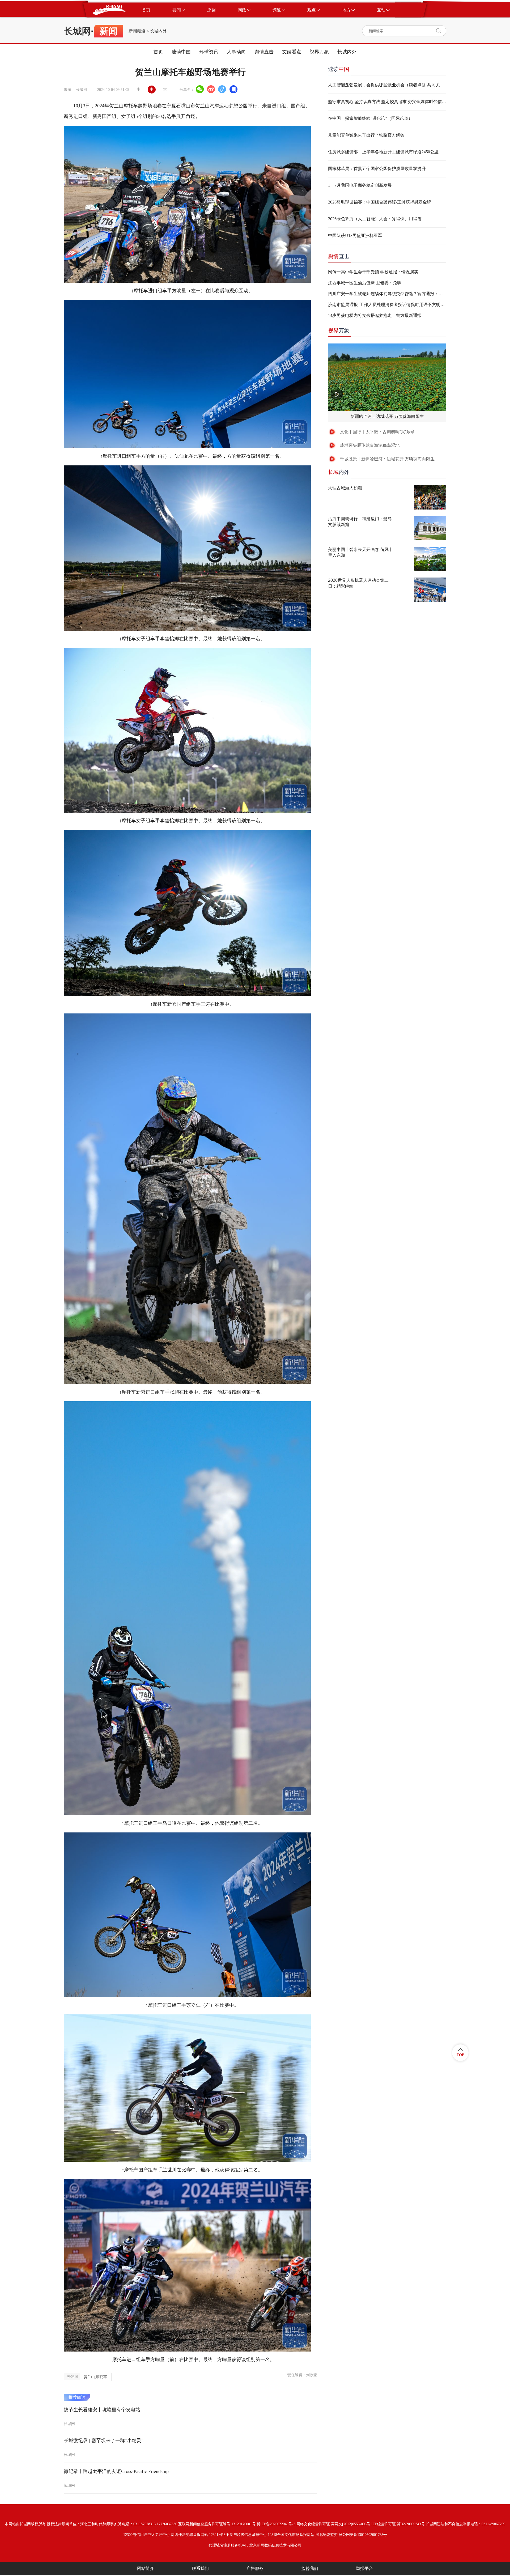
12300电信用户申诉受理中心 (146, 2535)
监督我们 (310, 2568)
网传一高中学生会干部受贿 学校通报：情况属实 (373, 272)
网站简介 (146, 2568)
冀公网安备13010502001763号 (363, 2535)
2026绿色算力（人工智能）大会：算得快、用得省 (375, 219)
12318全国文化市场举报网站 (291, 2535)
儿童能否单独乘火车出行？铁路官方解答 (366, 135)
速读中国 (181, 52)
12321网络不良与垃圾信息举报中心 (238, 2535)
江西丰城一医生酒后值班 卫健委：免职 (365, 283)
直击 (339, 256)
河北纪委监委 (326, 2535)
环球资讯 (209, 52)
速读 (339, 69)
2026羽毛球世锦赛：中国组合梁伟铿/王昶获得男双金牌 (380, 202)
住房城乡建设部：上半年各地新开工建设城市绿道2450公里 (383, 152)
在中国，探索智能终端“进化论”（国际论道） (370, 118)
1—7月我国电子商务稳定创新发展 (360, 185)
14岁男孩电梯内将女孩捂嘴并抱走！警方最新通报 (375, 315)
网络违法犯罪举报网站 (189, 2535)
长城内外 (158, 31)
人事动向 (236, 52)
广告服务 (255, 2568)
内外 (339, 472)
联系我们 (200, 2568)
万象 (339, 330)
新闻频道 (137, 31)
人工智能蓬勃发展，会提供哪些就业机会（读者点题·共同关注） (387, 85)
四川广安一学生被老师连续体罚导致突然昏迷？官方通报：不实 (387, 294)
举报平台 (364, 2568)
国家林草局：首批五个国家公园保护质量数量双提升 (377, 169)
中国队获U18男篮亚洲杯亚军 (355, 235)
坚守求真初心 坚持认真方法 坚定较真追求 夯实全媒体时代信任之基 (387, 102)
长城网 (77, 31)
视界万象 (319, 52)
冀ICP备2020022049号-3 (276, 2524)
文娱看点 (292, 52)
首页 (158, 52)
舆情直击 (264, 52)
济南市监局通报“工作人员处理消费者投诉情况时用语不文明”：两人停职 (387, 305)
